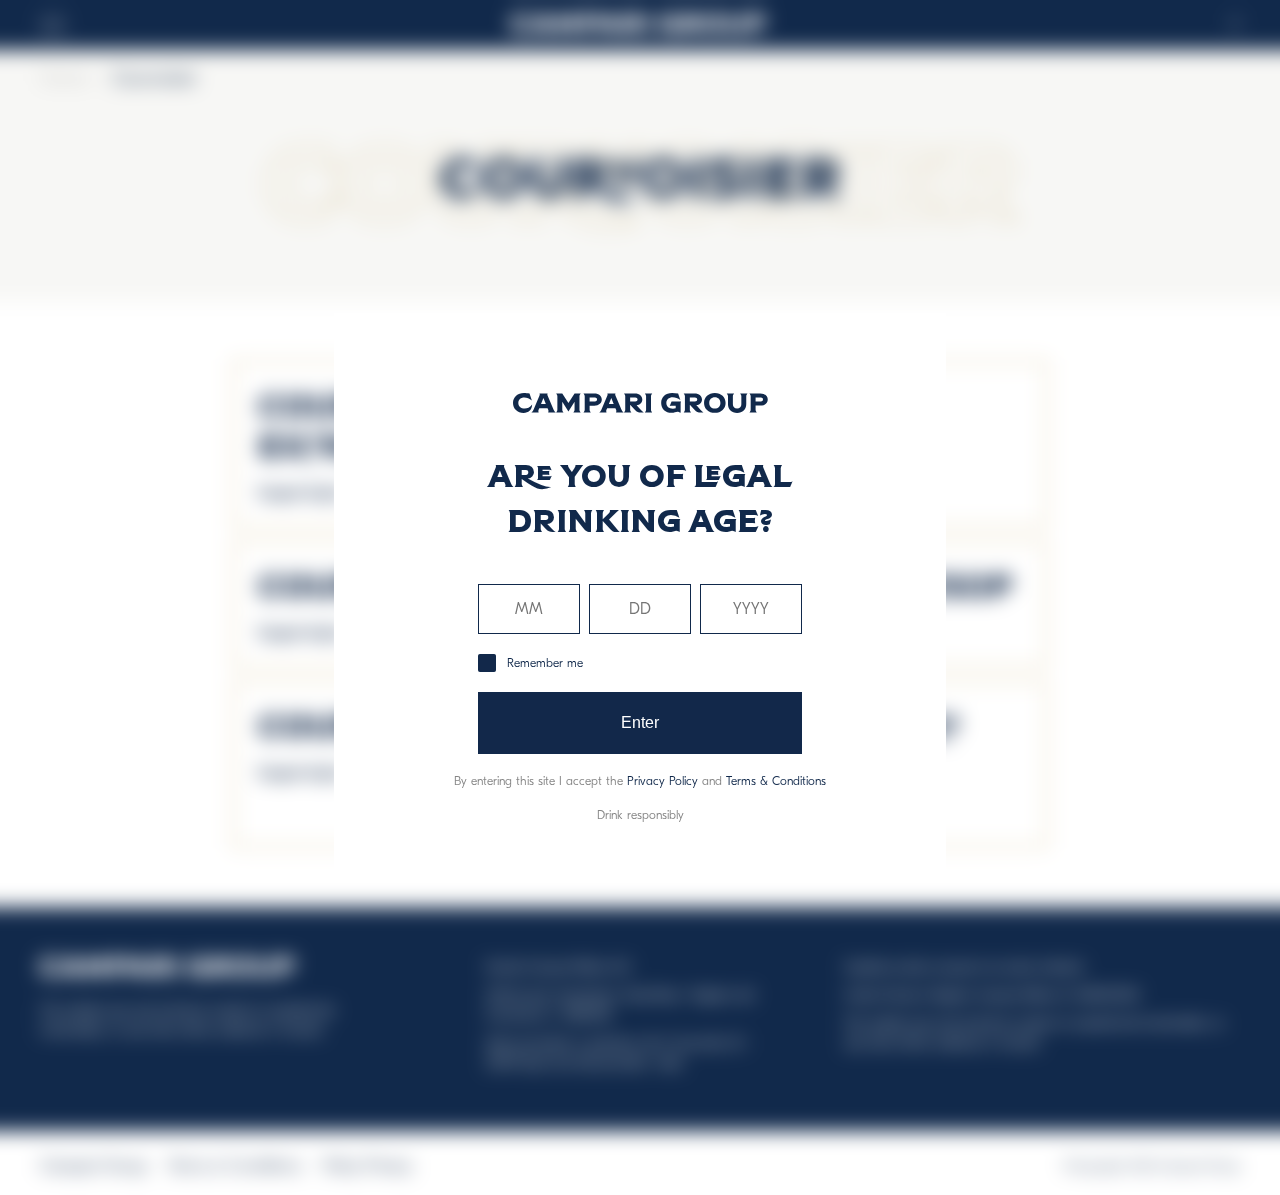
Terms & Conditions (776, 781)
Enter (640, 722)
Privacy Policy (662, 781)
